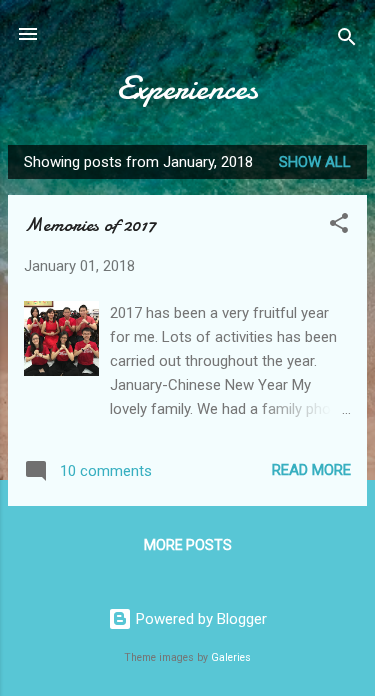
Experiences (187, 88)
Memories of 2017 (90, 224)
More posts (188, 545)
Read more (311, 470)
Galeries (231, 657)
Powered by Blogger (199, 619)
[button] (339, 226)
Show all (315, 162)
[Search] (347, 40)
